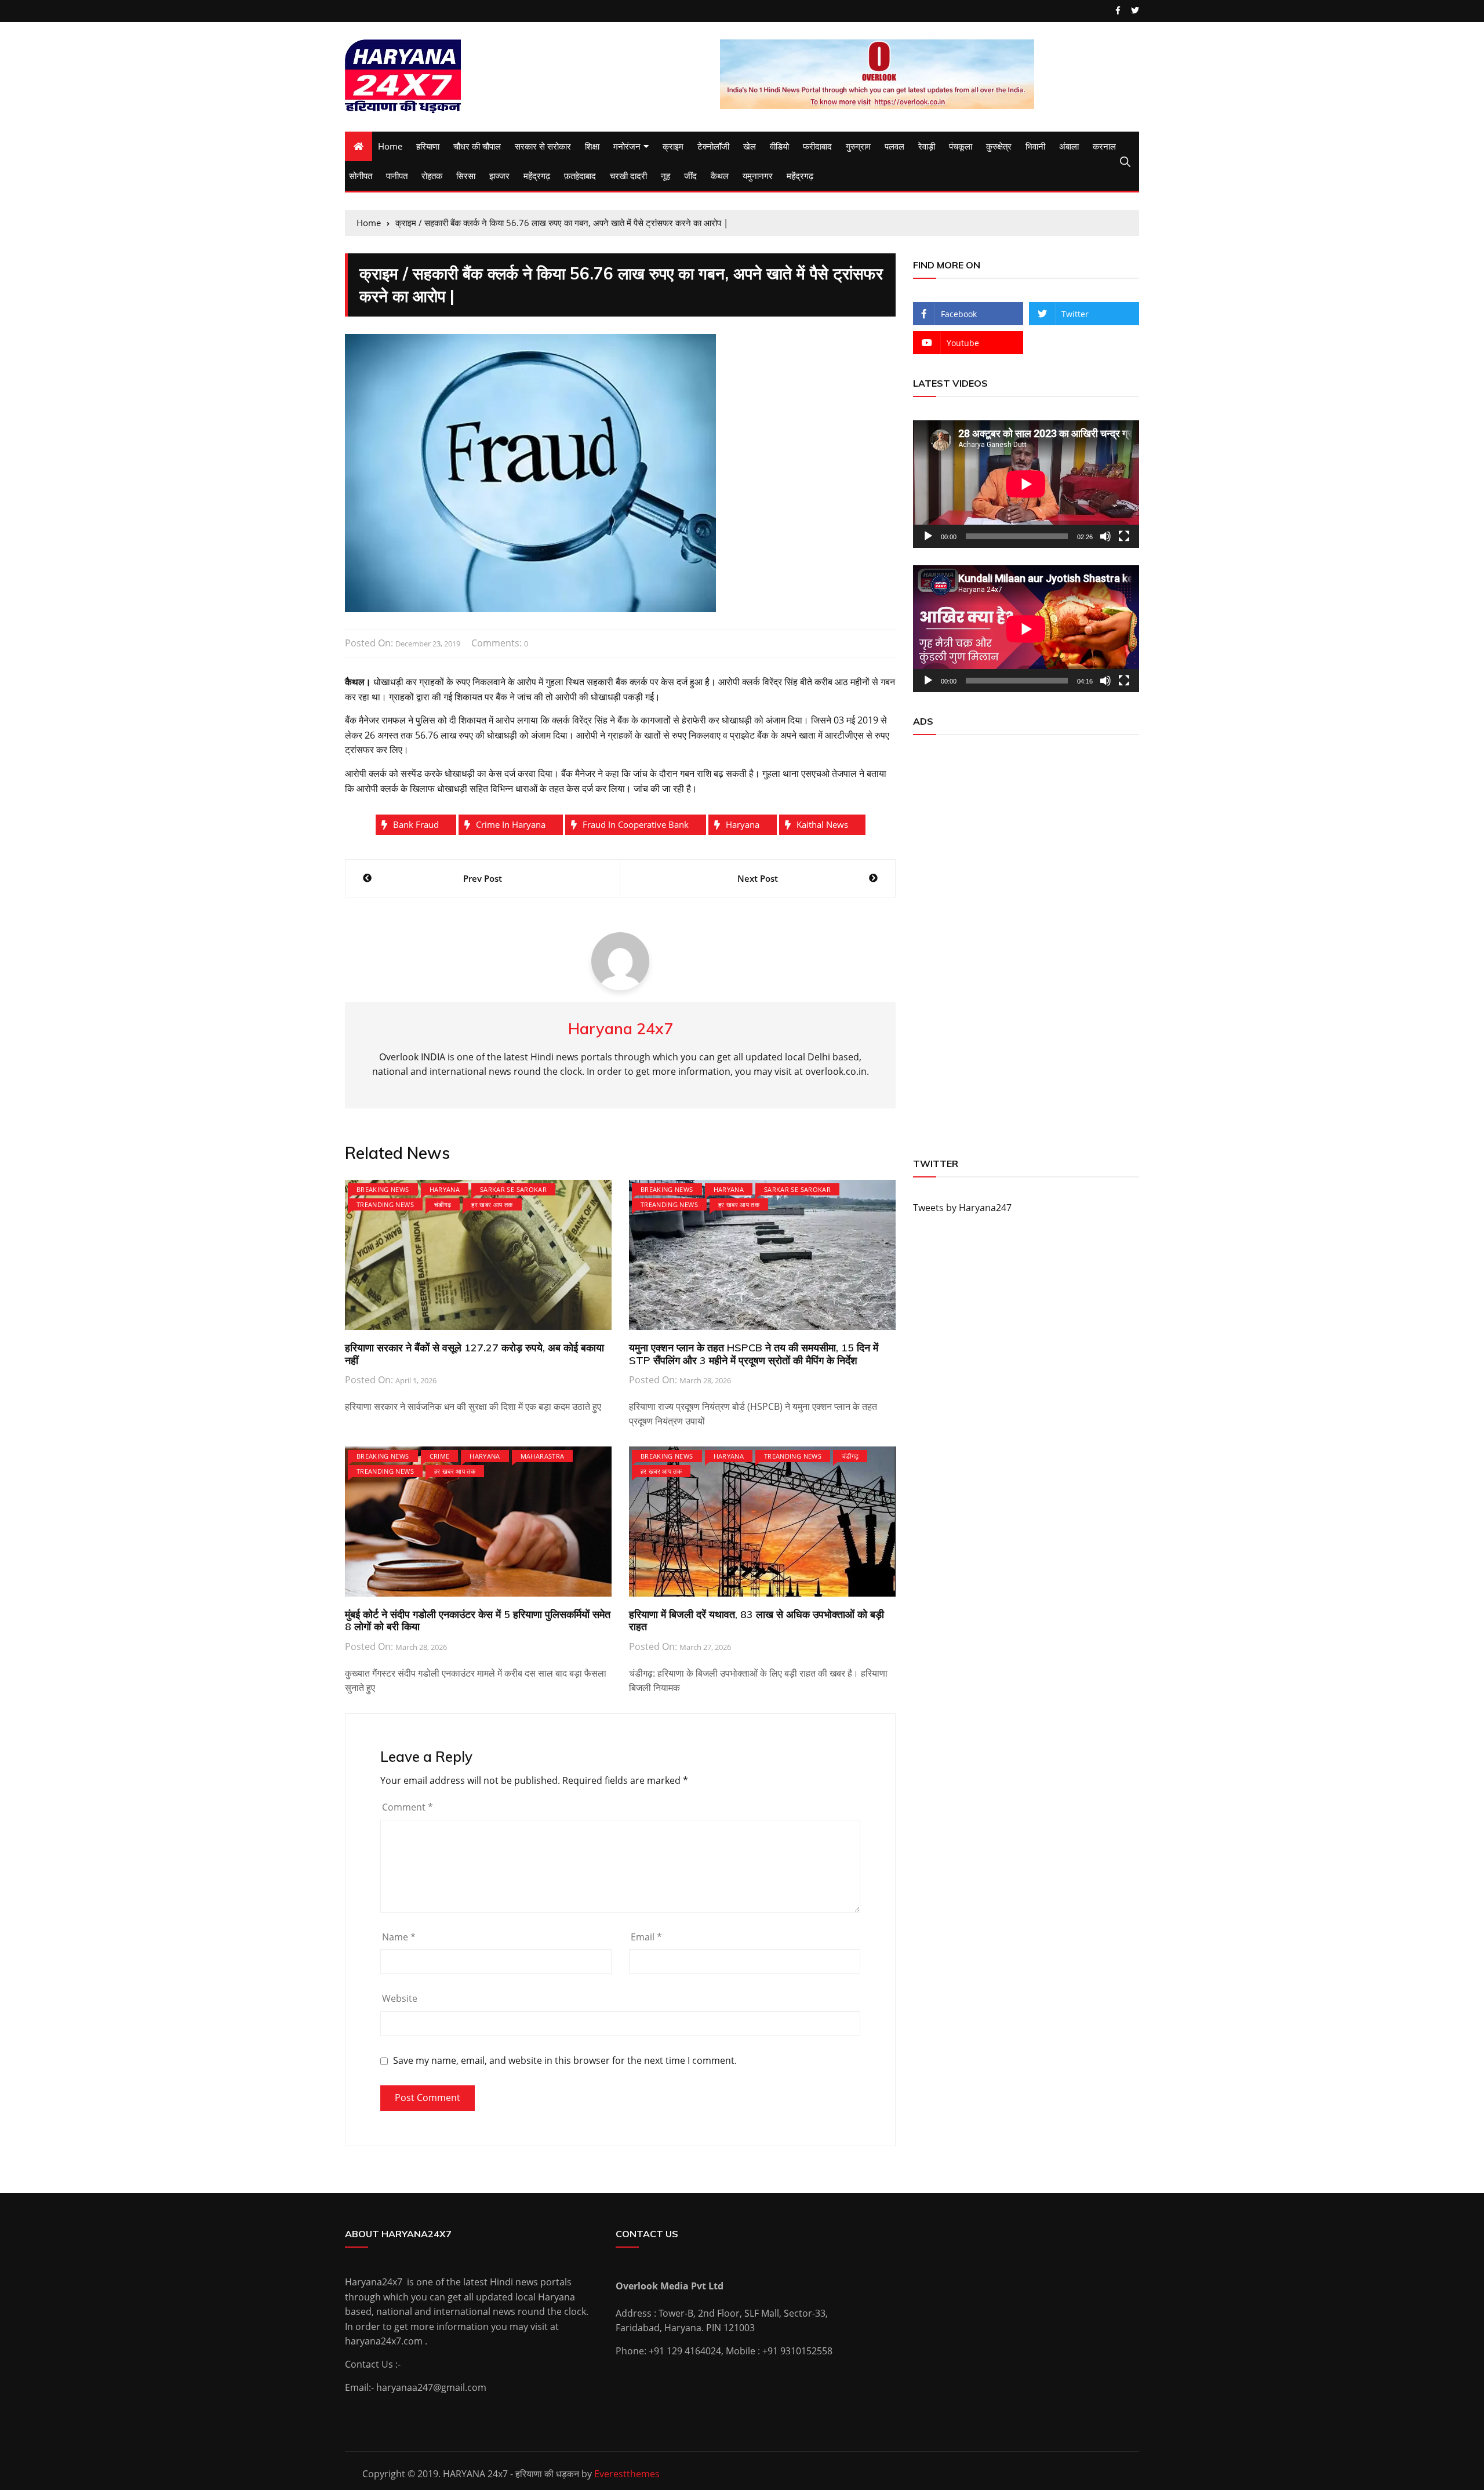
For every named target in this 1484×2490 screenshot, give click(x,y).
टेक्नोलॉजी (713, 146)
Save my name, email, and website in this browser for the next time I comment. (565, 2061)
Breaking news (383, 1189)
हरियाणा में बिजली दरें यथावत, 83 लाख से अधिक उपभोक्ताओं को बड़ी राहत (756, 1621)
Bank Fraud (416, 824)
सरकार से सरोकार (543, 146)
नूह (665, 176)
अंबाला (1069, 146)
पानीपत (397, 176)
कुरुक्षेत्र (999, 146)
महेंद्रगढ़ (537, 176)
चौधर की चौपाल (477, 146)
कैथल (720, 176)
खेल (750, 146)
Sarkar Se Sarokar (513, 1189)
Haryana (743, 824)
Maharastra (543, 1456)
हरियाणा (428, 146)
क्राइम (673, 146)
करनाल (1104, 146)
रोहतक (432, 176)
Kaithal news (822, 824)
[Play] (928, 536)
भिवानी (1035, 146)
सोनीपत (361, 176)
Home (390, 146)
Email (646, 1937)
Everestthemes (627, 2474)
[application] (1026, 484)
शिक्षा (592, 146)
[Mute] (1105, 536)
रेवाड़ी (927, 146)
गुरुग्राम (858, 146)
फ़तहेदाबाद (580, 176)
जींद (690, 176)
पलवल (894, 146)
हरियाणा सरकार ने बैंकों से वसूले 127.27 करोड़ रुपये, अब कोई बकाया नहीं (474, 1354)
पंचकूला (961, 146)
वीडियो (779, 146)
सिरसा (466, 176)
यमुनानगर (758, 176)
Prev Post (483, 878)
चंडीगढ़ (443, 1204)
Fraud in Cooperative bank (636, 824)
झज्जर (499, 176)
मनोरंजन (627, 146)
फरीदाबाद (817, 146)
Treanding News (385, 1204)
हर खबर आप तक (492, 1204)
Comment (408, 1807)
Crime (440, 1456)
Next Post (758, 878)
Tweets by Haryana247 (962, 1208)
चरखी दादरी (628, 176)
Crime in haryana (511, 824)
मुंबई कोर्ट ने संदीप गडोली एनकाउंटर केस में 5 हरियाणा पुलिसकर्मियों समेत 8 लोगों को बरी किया (478, 1621)
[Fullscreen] (1124, 536)
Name (399, 1937)
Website (400, 1998)
